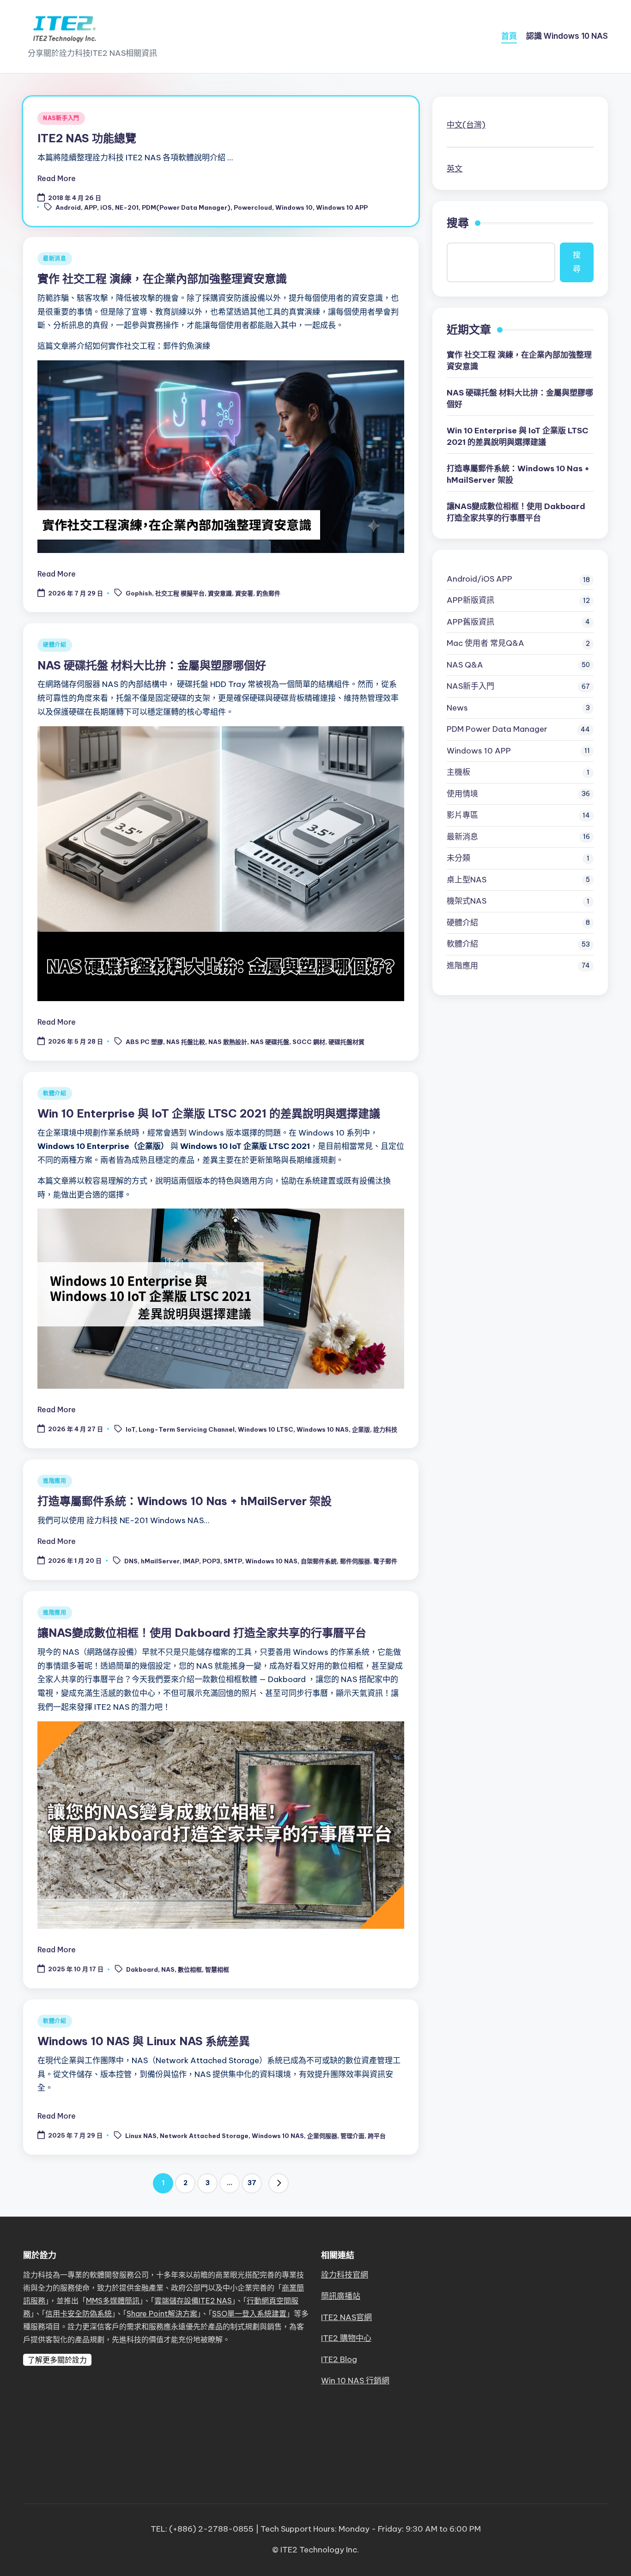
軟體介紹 (55, 1093)
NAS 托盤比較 (186, 1042)
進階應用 (55, 1481)
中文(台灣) (466, 125)
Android (68, 207)
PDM (497, 729)
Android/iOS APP (479, 579)
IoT (130, 1429)
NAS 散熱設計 (228, 1042)
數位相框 (190, 1969)
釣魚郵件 (268, 594)
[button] (279, 2183)
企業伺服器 (322, 2136)
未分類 (458, 858)
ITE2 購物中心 (346, 2338)
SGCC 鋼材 (309, 1042)
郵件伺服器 (355, 1561)
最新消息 (55, 258)
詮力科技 (385, 1429)
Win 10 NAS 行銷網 (355, 2381)
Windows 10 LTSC (266, 1429)
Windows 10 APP (342, 207)
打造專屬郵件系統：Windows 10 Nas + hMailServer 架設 (185, 1501)
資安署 (244, 594)
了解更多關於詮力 (57, 2360)
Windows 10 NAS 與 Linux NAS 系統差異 (144, 2041)
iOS (106, 207)
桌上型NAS (467, 880)
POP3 (211, 1561)
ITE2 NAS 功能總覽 (87, 138)
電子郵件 (385, 1561)
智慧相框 (217, 1969)
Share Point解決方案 (162, 2314)
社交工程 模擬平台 (180, 594)
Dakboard (142, 1969)
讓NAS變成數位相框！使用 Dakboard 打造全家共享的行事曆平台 (202, 1633)
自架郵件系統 (319, 1561)
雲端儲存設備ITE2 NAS (193, 2301)
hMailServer (160, 1561)
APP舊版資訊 (470, 622)
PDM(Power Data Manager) (186, 207)
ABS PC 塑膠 (144, 1042)
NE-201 (127, 207)
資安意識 (220, 594)
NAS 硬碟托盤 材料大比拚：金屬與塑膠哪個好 (152, 665)
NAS (168, 1969)
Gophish (139, 594)
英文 (455, 169)
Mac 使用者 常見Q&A (485, 643)
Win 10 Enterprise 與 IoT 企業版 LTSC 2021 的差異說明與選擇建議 (209, 1113)
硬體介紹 (55, 645)
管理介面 (352, 2136)
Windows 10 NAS (323, 1429)
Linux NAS (141, 2136)
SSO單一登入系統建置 (249, 2314)
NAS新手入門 (61, 118)
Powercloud (253, 207)
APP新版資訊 (470, 600)
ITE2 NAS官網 (346, 2317)
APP (91, 207)
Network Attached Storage (204, 2136)
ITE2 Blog (339, 2359)
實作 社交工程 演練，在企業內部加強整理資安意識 (162, 279)
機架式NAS (467, 901)
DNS (131, 1561)
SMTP (233, 1561)
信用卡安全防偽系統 (79, 2314)
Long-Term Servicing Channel (187, 1429)
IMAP (191, 1561)
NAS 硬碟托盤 (270, 1042)
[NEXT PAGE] (279, 2183)
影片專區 (462, 815)
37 (252, 2183)
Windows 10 (294, 207)
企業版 (361, 1429)
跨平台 (377, 2136)
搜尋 (458, 223)
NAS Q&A (465, 665)
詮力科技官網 (345, 2275)
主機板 (458, 772)
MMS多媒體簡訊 (113, 2301)
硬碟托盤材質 (346, 1042)
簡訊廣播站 (341, 2296)
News (457, 708)
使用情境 (462, 794)
